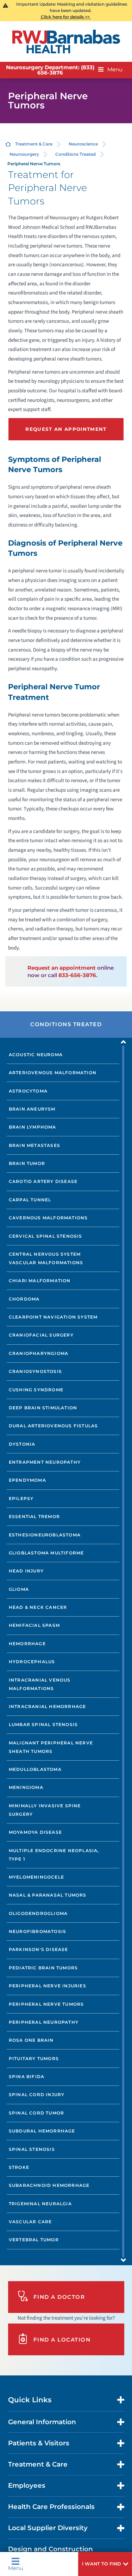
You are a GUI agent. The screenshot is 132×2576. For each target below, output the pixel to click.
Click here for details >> (65, 17)
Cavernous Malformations (48, 1218)
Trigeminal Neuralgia (40, 2204)
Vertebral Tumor (34, 2240)
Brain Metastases (34, 1145)
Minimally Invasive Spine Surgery (45, 1810)
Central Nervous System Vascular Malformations (46, 1258)
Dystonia (22, 1444)
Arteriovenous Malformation (53, 1073)
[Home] (66, 41)
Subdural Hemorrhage (42, 2131)
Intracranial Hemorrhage (48, 1706)
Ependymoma (27, 1480)
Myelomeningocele (36, 1877)
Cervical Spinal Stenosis (46, 1236)
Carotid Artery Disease (43, 1181)
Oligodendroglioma (38, 1913)
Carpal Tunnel (30, 1200)
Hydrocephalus (32, 1662)
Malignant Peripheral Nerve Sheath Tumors (51, 1747)
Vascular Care (30, 2222)
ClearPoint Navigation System (53, 1317)
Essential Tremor (34, 1516)
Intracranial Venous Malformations (40, 1684)
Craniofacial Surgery (41, 1335)
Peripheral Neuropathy (44, 2022)
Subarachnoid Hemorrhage (49, 2185)
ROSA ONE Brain (31, 2040)
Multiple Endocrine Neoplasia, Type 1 (54, 1855)
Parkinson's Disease (39, 1949)
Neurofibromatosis (37, 1931)
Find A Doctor (59, 2297)
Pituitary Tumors (34, 2059)
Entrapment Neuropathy (45, 1462)
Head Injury (26, 1571)
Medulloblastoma (35, 1769)
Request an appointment (62, 968)
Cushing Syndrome (36, 1390)
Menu (16, 2568)
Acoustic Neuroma (36, 1055)
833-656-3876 (77, 975)
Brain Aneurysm (32, 1109)
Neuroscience (83, 144)
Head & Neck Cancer (38, 1607)
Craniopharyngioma (39, 1353)
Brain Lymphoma (33, 1127)
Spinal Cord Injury (37, 2095)
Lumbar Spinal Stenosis (43, 1724)
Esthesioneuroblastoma (45, 1535)
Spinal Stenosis (32, 2149)
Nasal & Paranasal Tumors (48, 1895)
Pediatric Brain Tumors (43, 1968)
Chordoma (24, 1299)
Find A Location (62, 2340)
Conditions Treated (76, 154)
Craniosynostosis (35, 1371)
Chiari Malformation (40, 1281)
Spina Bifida (27, 2077)
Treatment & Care (34, 144)
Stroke (19, 2167)
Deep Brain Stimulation (43, 1408)
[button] (105, 2564)
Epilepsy (21, 1498)
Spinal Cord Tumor (36, 2113)
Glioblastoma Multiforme (46, 1553)
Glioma (19, 1589)
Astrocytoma (28, 1091)
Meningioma (26, 1787)
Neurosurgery (24, 154)
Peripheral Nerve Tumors (46, 2004)
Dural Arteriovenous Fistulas (54, 1426)
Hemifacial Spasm (34, 1625)
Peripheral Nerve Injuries (48, 1986)
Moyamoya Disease (35, 1832)
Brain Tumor (27, 1163)
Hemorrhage (27, 1644)
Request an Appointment (66, 429)
